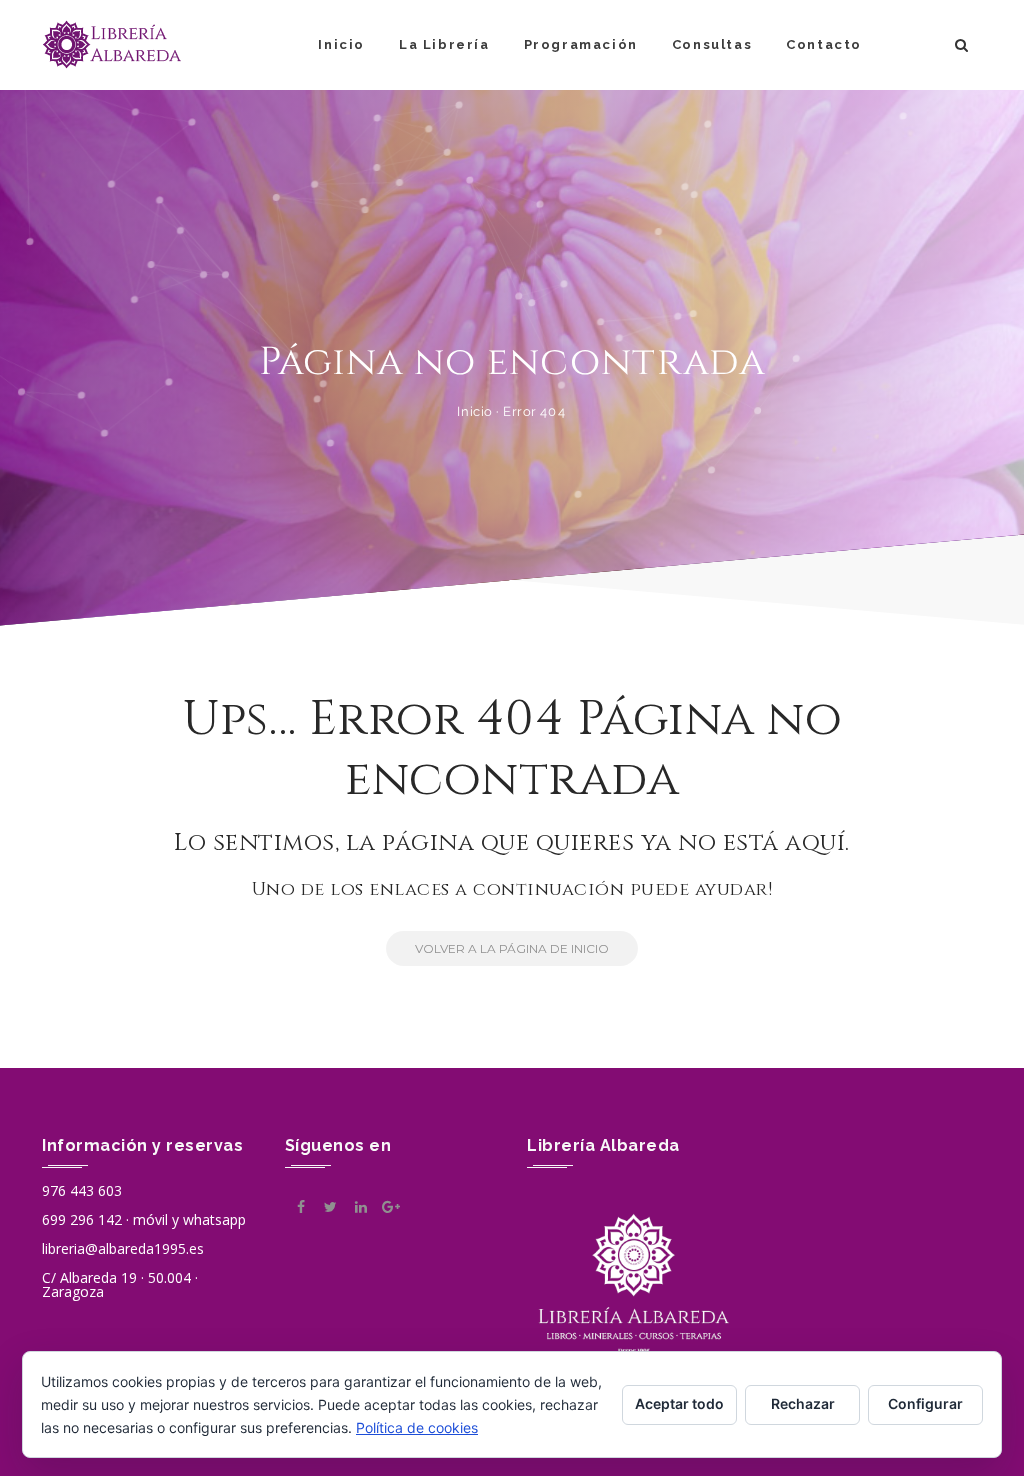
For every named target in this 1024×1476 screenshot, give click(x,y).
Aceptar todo (679, 1403)
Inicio (341, 44)
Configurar (925, 1403)
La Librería (444, 44)
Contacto (824, 44)
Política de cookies (417, 1427)
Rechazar (803, 1403)
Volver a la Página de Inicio (512, 948)
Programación (581, 44)
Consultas (712, 44)
